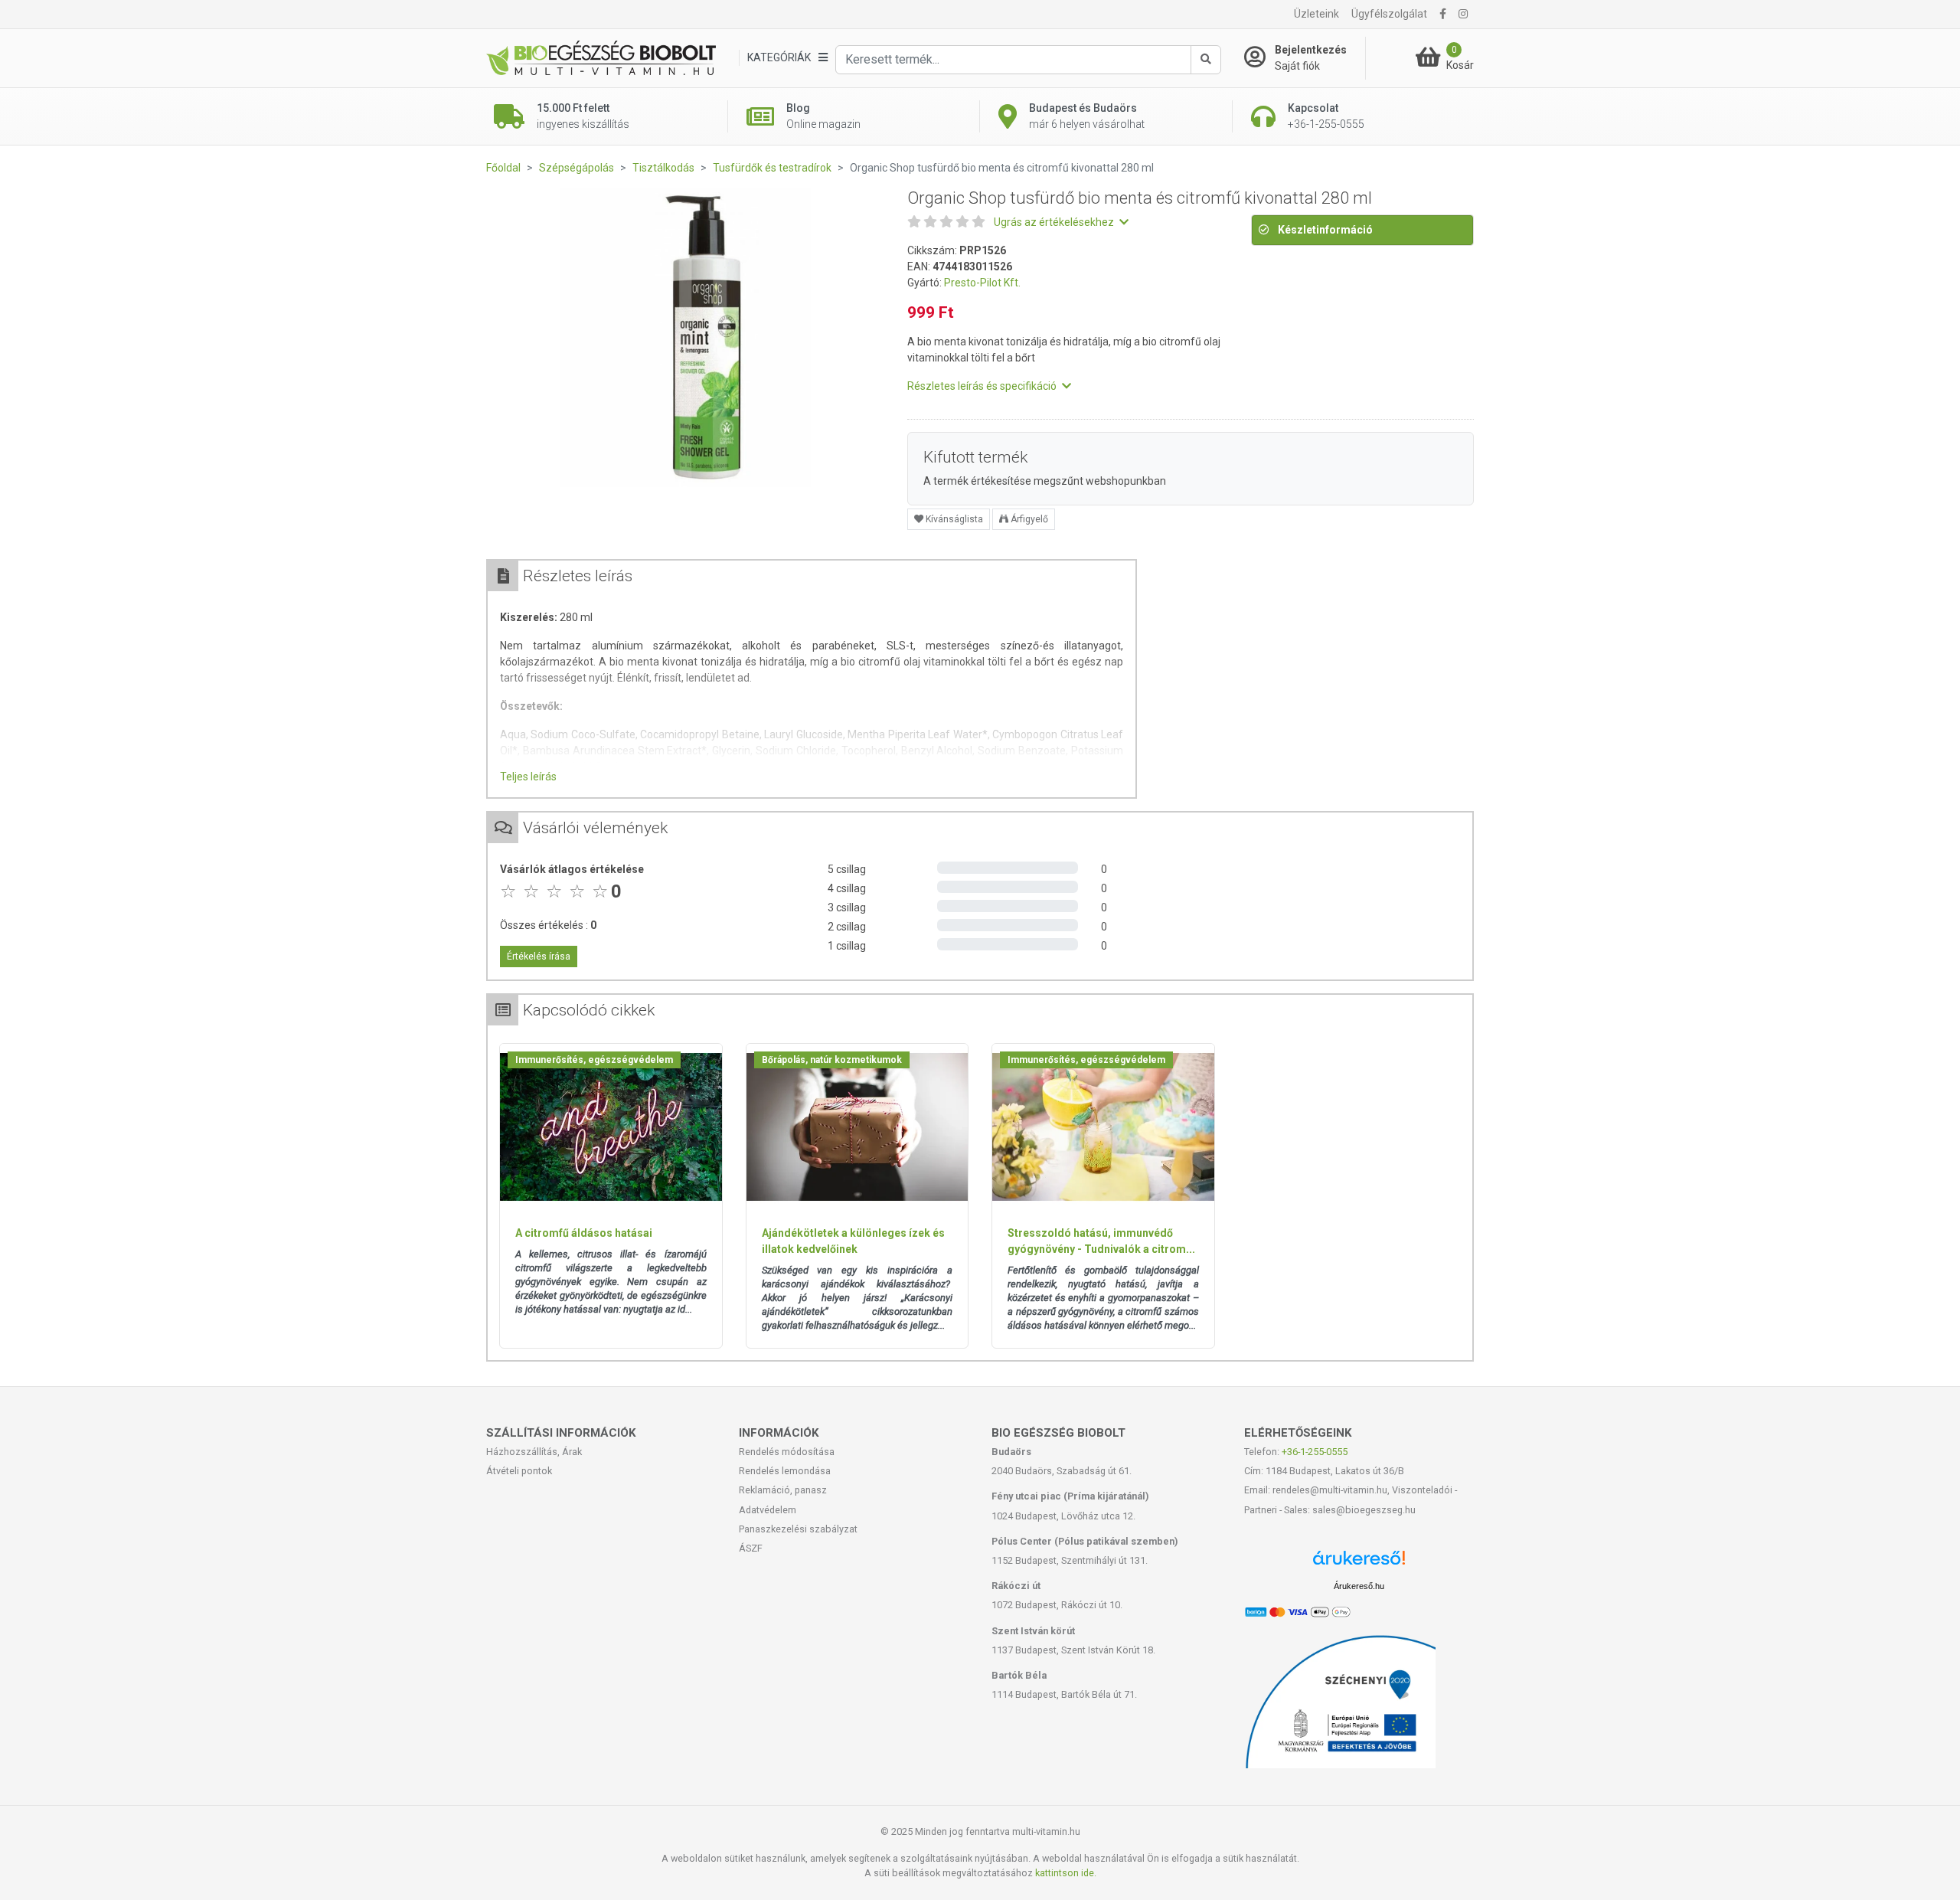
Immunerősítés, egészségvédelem (594, 1060)
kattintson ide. (1066, 1873)
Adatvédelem (768, 1510)
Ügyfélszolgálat (1389, 14)
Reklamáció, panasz (783, 1490)
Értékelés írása (539, 957)
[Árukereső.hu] (1359, 1563)
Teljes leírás (528, 777)
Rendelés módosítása (787, 1452)
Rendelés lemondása (785, 1471)
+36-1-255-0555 (1315, 1452)
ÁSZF (751, 1548)
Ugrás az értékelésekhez (1055, 222)
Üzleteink (1316, 14)
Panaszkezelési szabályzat (798, 1529)
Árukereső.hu (1359, 1586)
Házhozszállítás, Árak (534, 1452)
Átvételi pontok (519, 1471)
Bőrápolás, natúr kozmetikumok (832, 1060)
